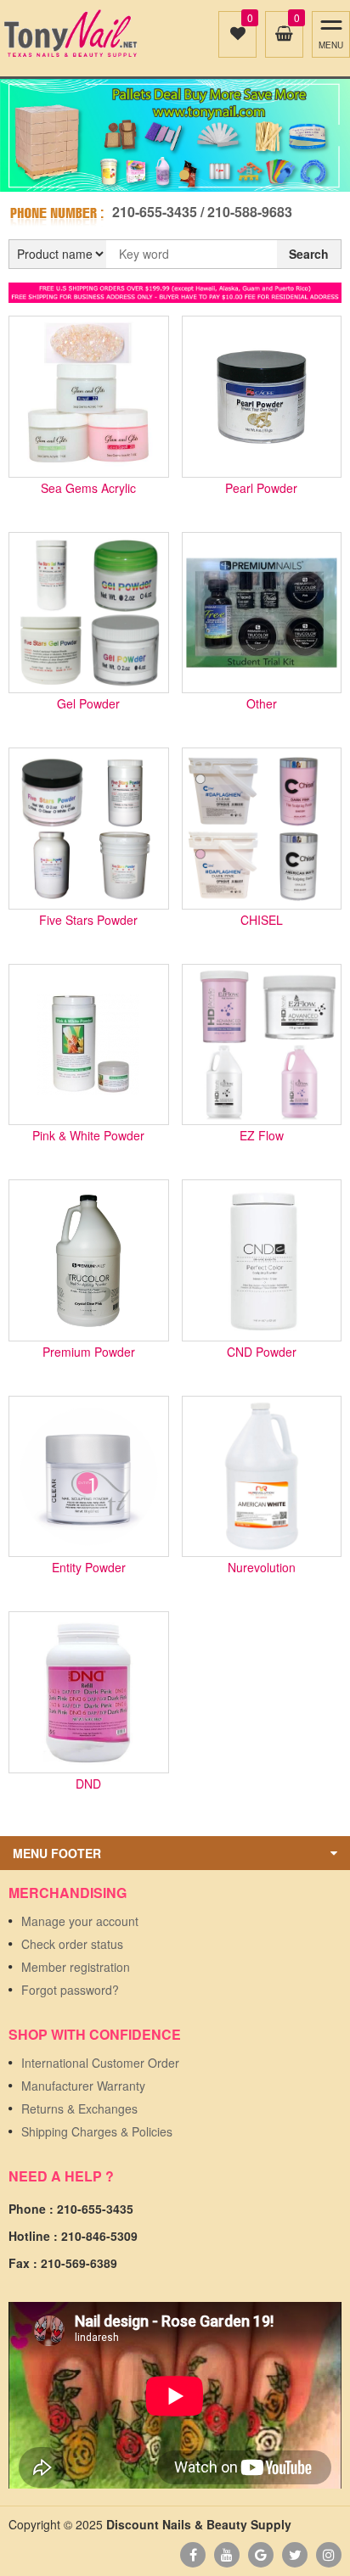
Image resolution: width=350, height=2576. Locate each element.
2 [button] (184, 175)
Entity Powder (89, 1568)
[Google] (261, 2555)
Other (262, 705)
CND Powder (262, 1353)
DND (88, 1785)
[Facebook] (193, 2555)
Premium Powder (89, 1353)
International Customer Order (100, 2063)
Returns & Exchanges (79, 2108)
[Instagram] (329, 2555)
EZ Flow (262, 1137)
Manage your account (80, 1921)
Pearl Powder (261, 489)
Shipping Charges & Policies (97, 2131)
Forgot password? (70, 1990)
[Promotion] (175, 291)
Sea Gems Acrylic (88, 489)
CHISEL (262, 921)
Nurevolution (262, 1568)
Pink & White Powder (88, 1137)
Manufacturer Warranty (83, 2086)
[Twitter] (295, 2555)
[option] (175, 135)
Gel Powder (88, 705)
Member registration (76, 1967)
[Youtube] (227, 2555)
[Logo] (70, 34)
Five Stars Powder (88, 921)
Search (309, 254)
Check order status (72, 1944)
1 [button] (166, 175)
